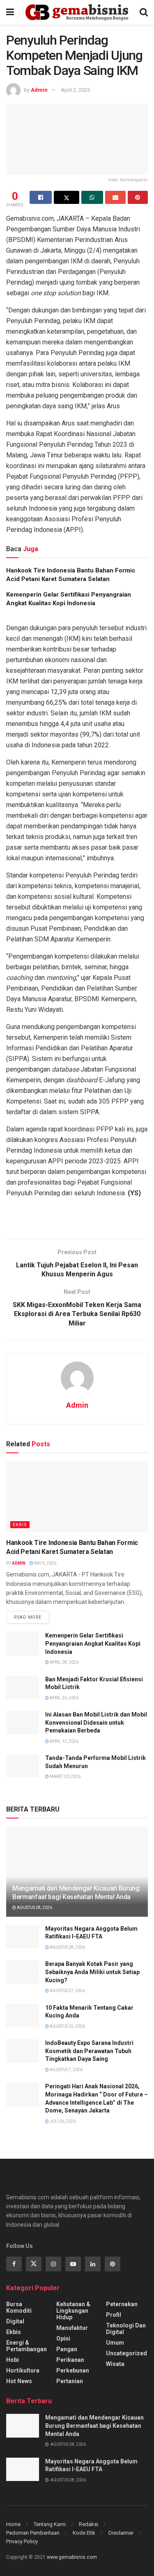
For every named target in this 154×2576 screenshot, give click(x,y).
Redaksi (88, 2524)
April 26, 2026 (64, 1698)
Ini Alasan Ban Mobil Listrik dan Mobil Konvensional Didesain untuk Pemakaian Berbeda (96, 1722)
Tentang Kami (50, 2524)
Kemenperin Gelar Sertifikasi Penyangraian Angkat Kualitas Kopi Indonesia (93, 1643)
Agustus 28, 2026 (34, 1908)
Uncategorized (126, 2353)
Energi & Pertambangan (26, 2346)
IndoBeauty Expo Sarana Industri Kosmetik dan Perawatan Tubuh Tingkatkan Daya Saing (89, 2051)
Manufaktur (72, 2328)
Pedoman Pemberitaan (33, 2533)
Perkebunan (73, 2370)
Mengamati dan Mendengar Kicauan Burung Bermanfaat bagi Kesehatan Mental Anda (76, 1893)
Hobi (13, 2360)
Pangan (67, 2349)
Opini (63, 2339)
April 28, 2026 (64, 1662)
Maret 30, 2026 (65, 1777)
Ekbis (20, 1525)
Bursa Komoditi (19, 2307)
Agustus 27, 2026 (67, 1991)
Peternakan (122, 2304)
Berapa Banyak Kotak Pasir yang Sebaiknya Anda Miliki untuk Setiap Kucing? (92, 1972)
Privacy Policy (22, 2541)
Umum (115, 2343)
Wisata (115, 2364)
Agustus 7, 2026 (66, 2070)
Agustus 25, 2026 (67, 2026)
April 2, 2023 (75, 90)
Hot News (19, 2381)
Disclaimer (121, 2533)
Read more (28, 1617)
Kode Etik (84, 2533)
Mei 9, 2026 (45, 1563)
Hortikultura (23, 2370)
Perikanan (70, 2360)
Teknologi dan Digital (126, 2329)
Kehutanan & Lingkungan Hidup (73, 2311)
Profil (114, 2315)
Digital (15, 2321)
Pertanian (70, 2381)
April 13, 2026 (64, 1741)
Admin (39, 90)
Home (13, 2524)
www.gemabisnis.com (72, 2557)
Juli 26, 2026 (62, 2121)
